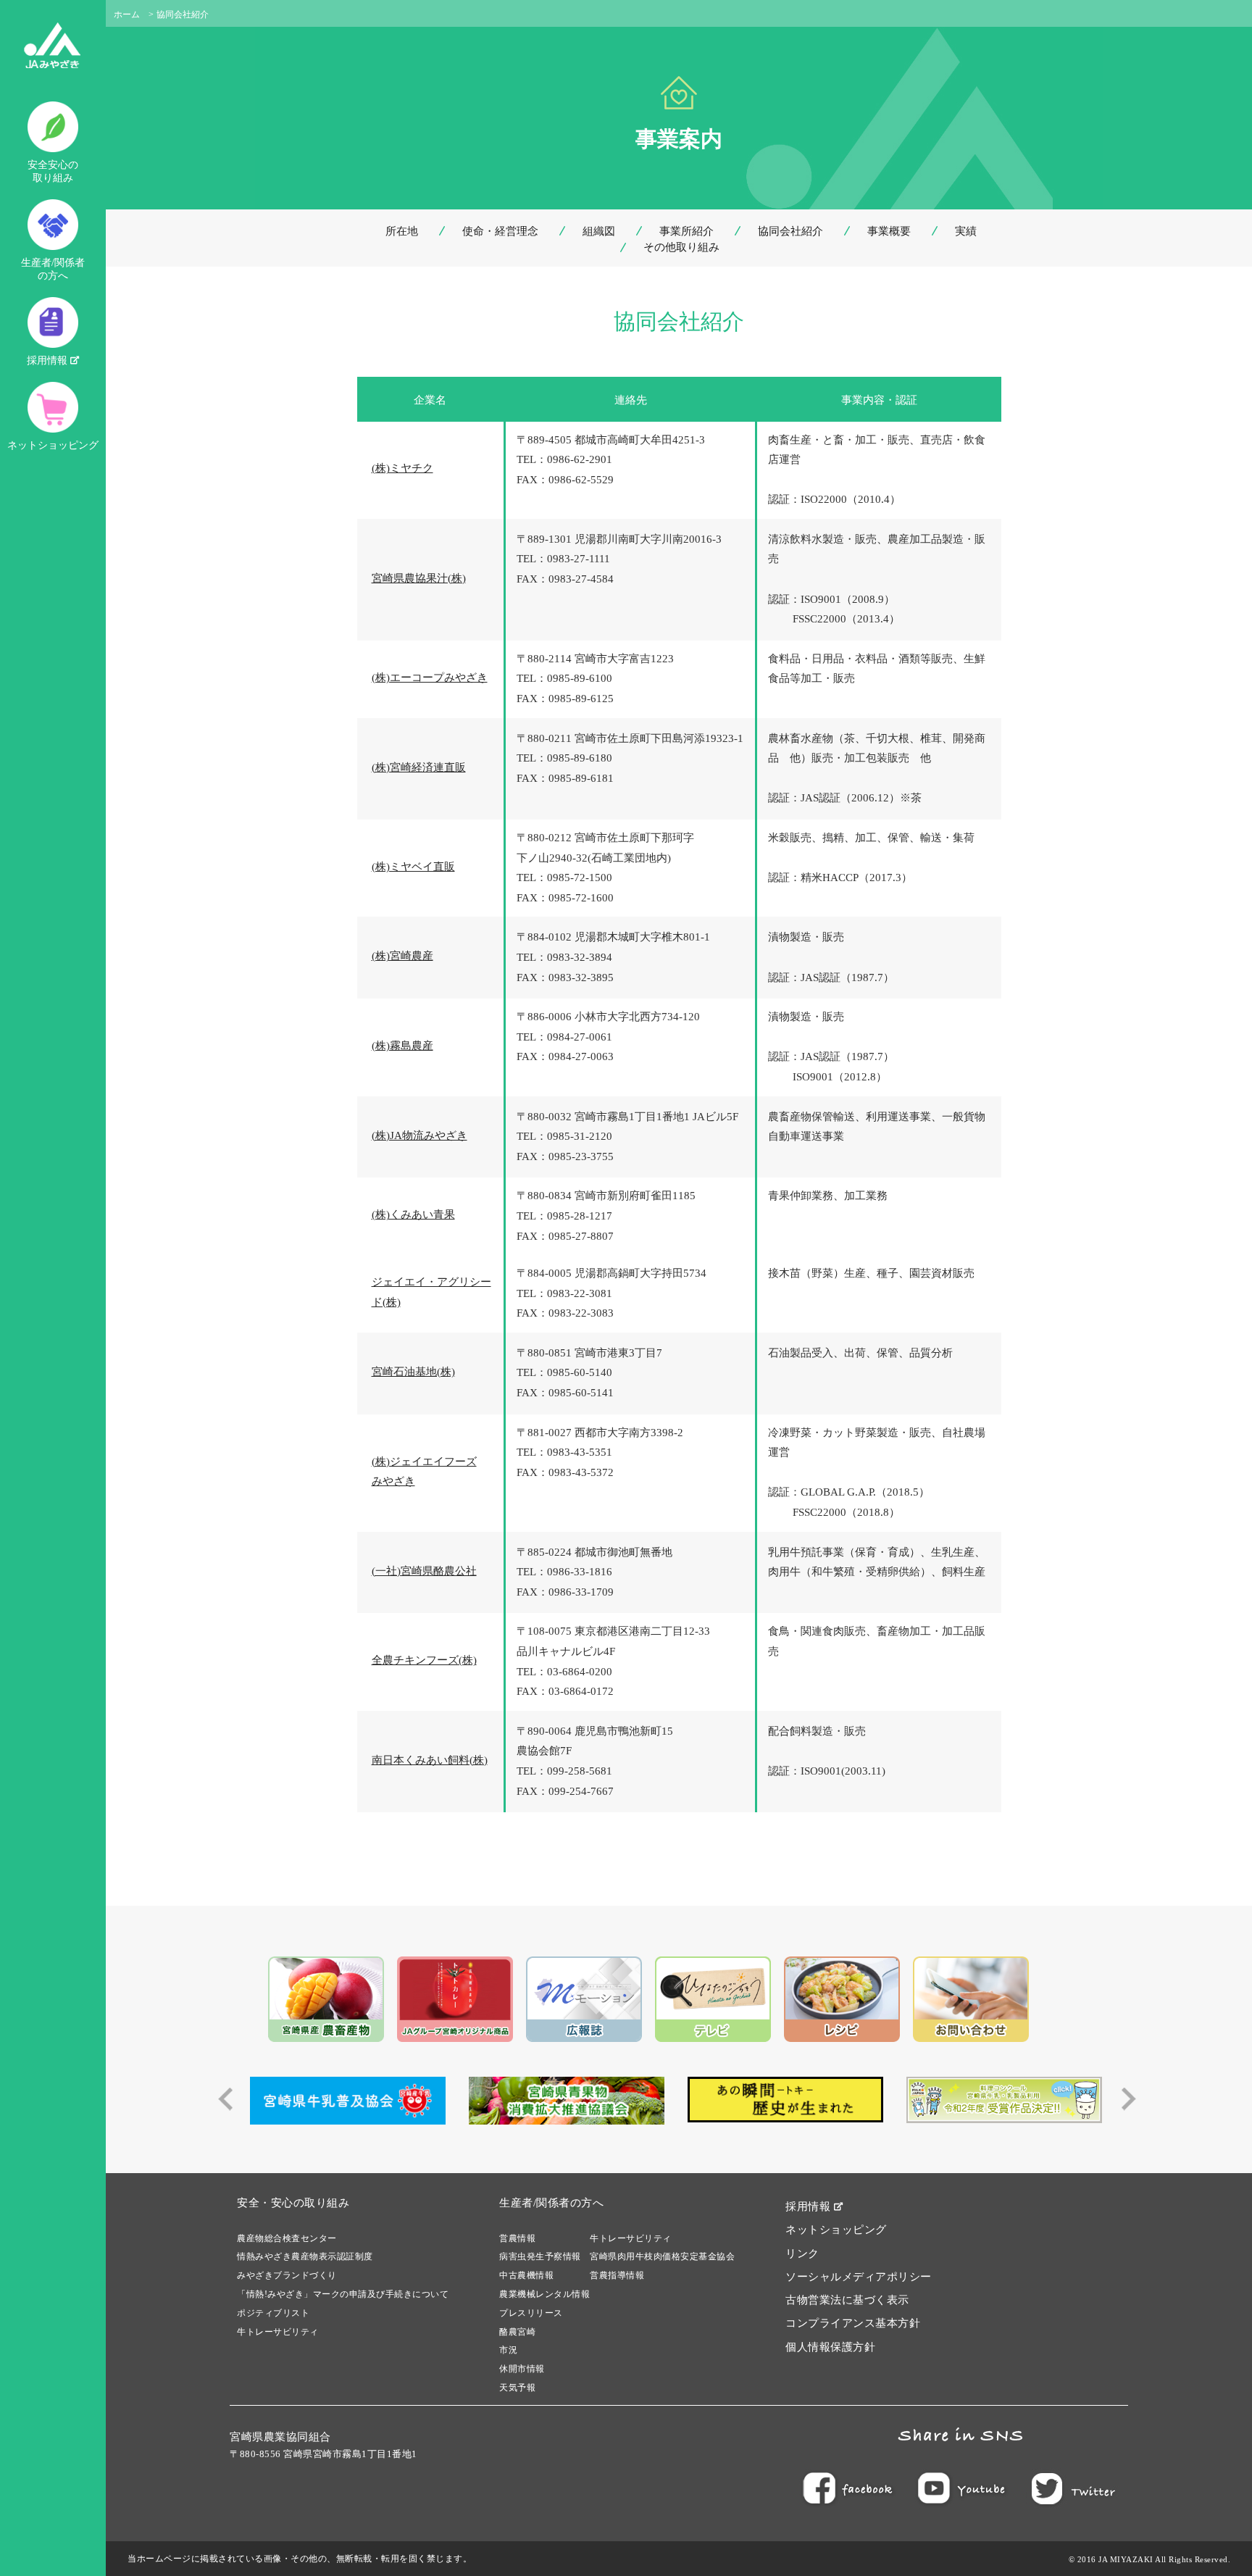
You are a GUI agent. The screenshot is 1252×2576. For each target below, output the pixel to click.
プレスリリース (531, 2313)
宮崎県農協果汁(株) (419, 578)
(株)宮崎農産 (402, 956)
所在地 (402, 231)
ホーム (127, 14)
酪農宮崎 (517, 2332)
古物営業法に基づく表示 (847, 2300)
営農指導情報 (617, 2275)
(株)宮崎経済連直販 (419, 767)
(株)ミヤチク (402, 468)
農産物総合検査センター (287, 2238)
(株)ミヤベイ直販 (413, 867)
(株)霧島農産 (402, 1046)
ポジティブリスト (273, 2313)
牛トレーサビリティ (278, 2332)
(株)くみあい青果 (413, 1214)
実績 (966, 231)
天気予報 (517, 2388)
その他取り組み (681, 247)
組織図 (599, 231)
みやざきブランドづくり (287, 2275)
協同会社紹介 (790, 231)
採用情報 (49, 360)
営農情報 (517, 2238)
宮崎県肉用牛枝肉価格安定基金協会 (662, 2256)
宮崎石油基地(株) (413, 1372)
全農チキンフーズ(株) (424, 1660)
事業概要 (889, 231)
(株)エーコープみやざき (430, 678)
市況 (508, 2350)
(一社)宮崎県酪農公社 (424, 1571)
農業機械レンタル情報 (544, 2294)
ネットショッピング (53, 445)
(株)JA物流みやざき (420, 1135)
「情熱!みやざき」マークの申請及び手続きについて (343, 2294)
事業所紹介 (686, 231)
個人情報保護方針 (830, 2347)
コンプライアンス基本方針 (853, 2323)
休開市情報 (522, 2369)
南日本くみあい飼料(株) (430, 1760)
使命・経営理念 (500, 231)
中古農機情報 (526, 2275)
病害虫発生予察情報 (540, 2256)
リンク (802, 2254)
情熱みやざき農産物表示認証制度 (305, 2256)
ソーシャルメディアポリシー (859, 2277)
